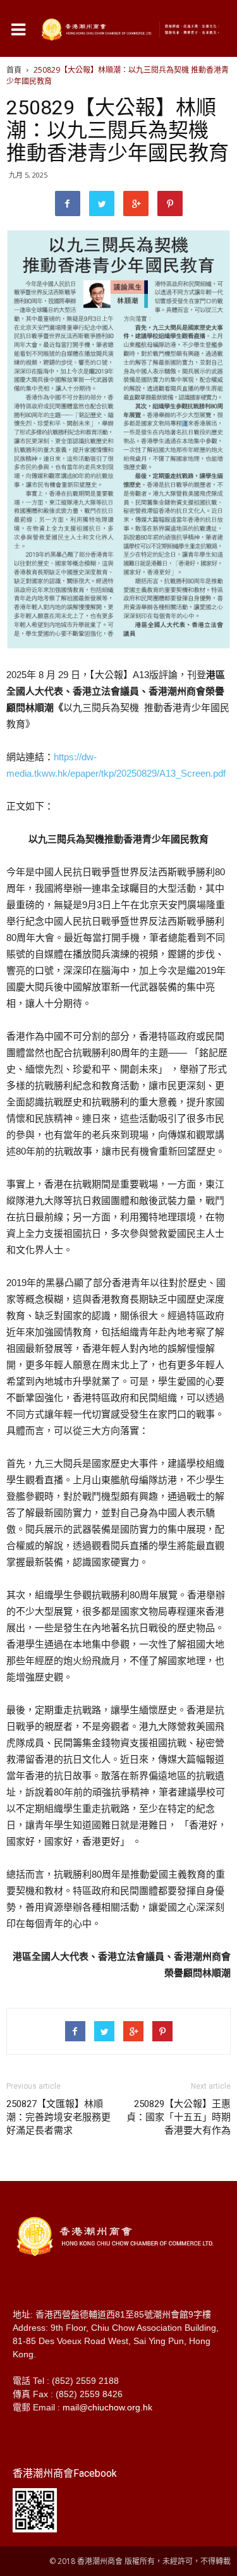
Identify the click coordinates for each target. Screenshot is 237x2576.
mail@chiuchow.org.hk (107, 2407)
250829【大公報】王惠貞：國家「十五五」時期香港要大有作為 (179, 2117)
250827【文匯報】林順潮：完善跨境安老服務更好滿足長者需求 (58, 2117)
